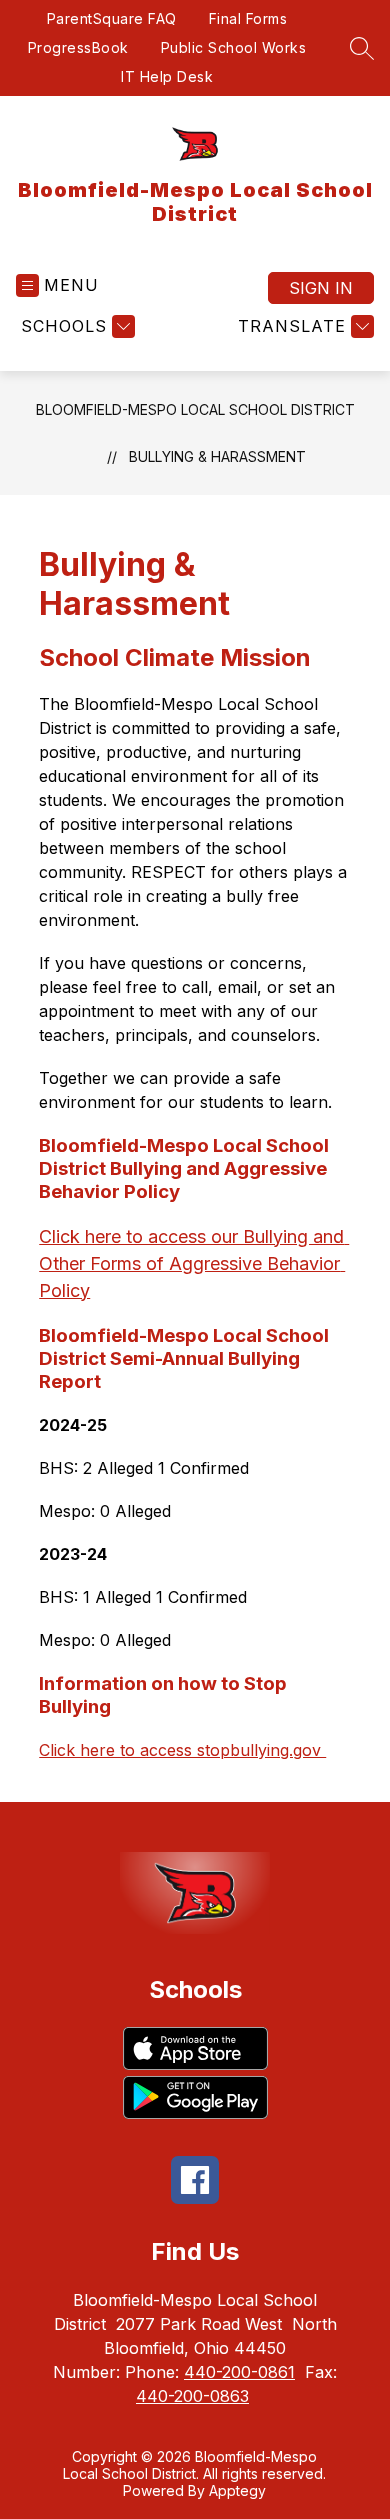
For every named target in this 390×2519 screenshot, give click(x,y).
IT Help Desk (167, 76)
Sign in (321, 288)
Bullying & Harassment (217, 456)
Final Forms (248, 18)
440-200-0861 (239, 2372)
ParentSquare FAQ (112, 18)
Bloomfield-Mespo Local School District (195, 409)
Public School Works (234, 47)
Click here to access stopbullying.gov (182, 1750)
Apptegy (237, 2490)
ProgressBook (78, 47)
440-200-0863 (192, 2396)
